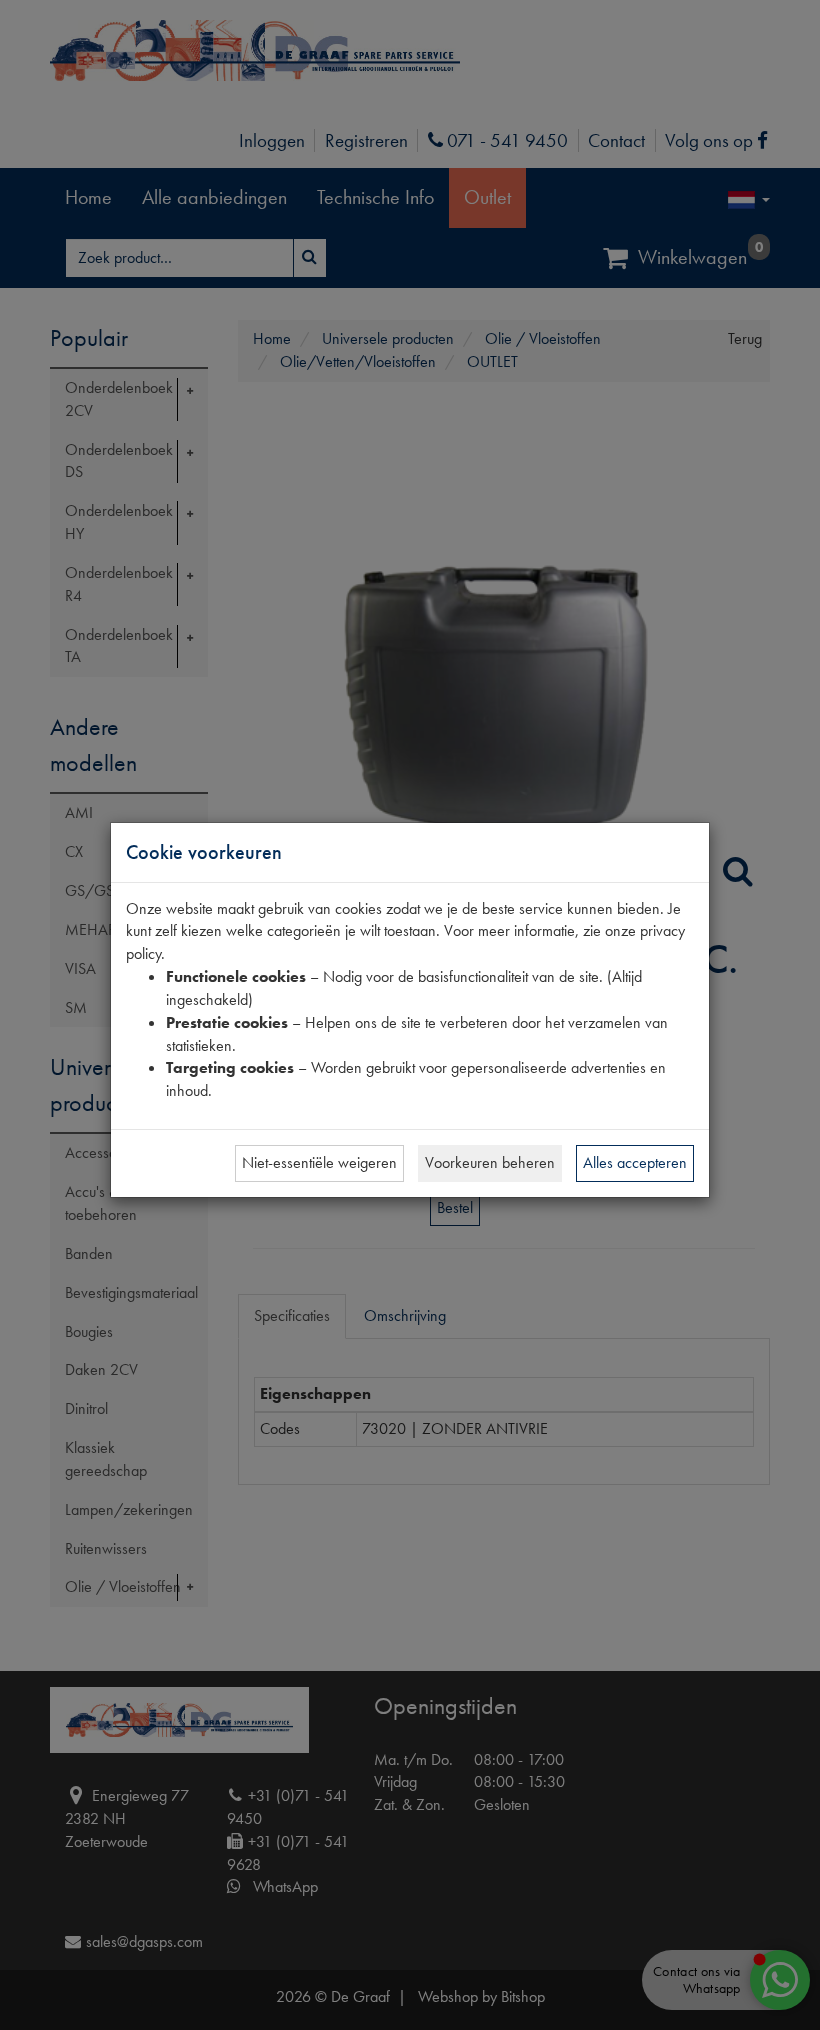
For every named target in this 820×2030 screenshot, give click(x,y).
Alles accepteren (635, 1162)
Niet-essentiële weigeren (319, 1162)
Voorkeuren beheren (490, 1162)
